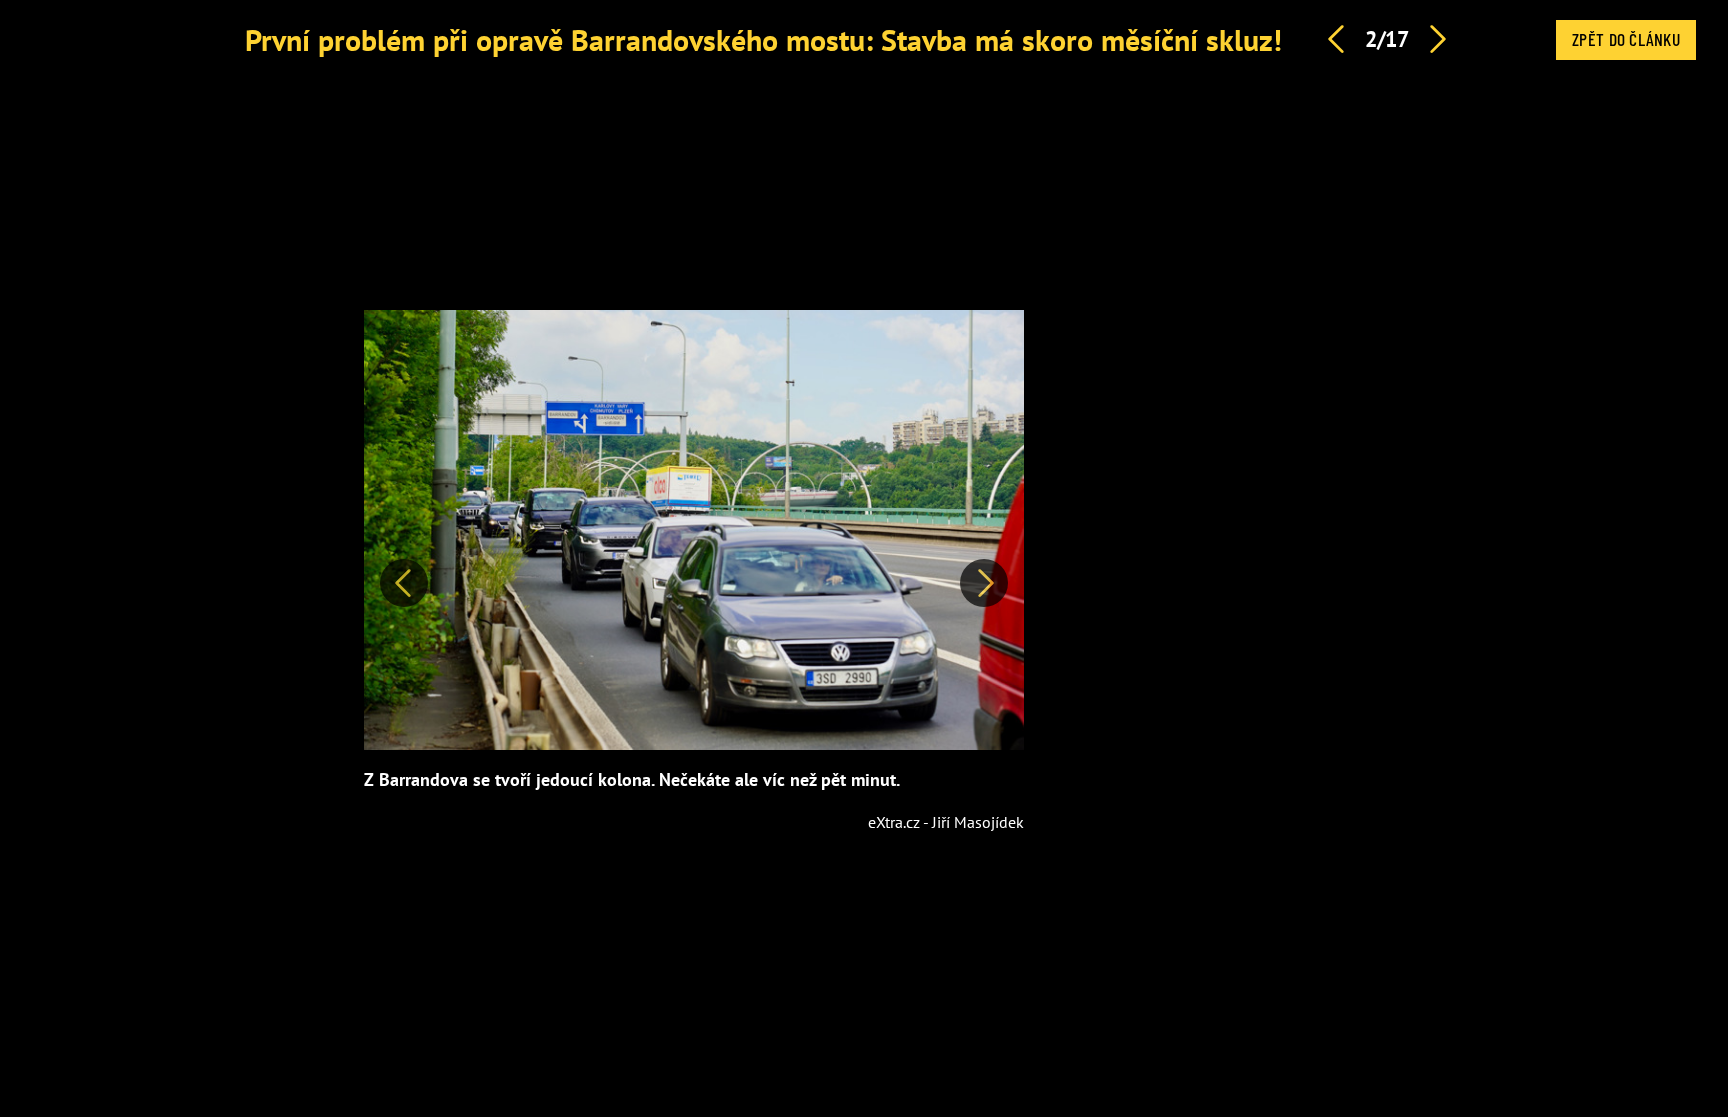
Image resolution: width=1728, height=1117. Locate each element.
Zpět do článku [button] (1626, 39)
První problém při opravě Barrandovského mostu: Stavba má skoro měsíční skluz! (763, 39)
